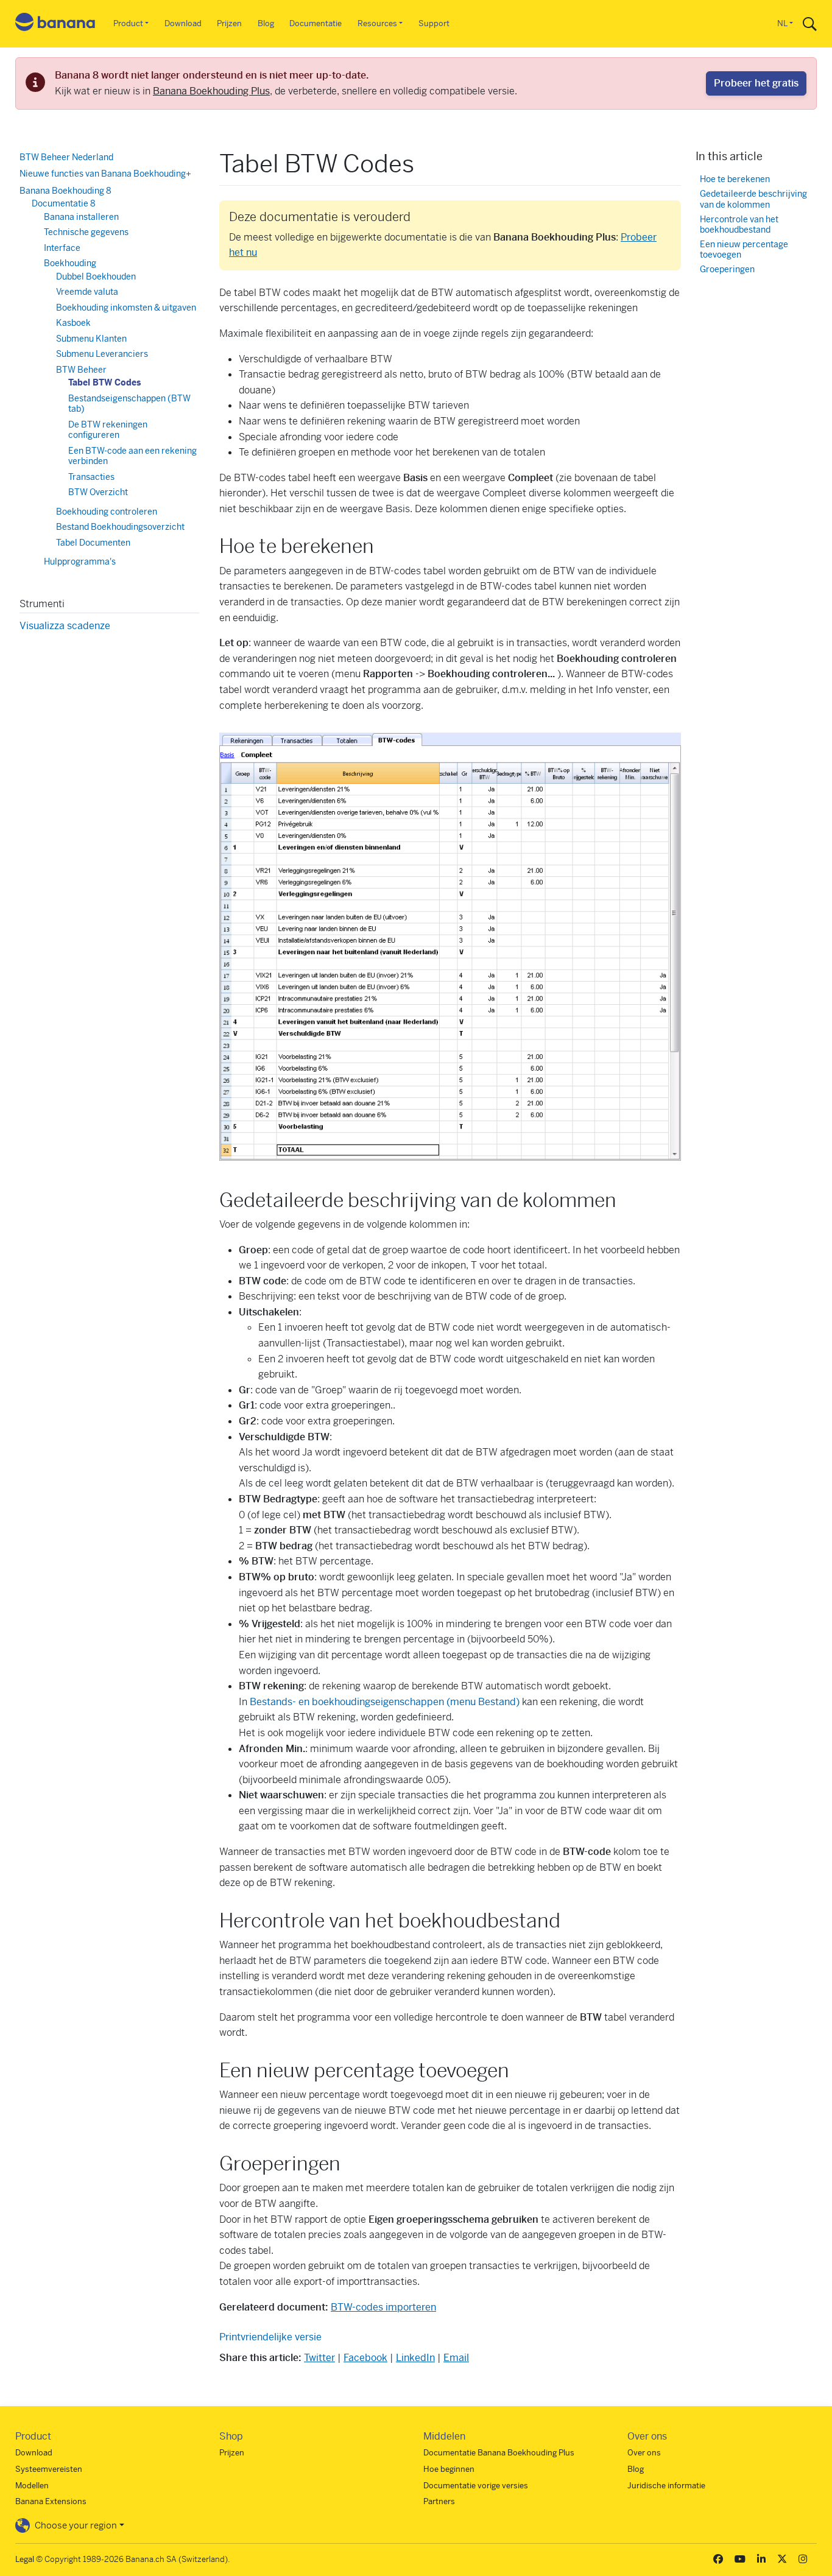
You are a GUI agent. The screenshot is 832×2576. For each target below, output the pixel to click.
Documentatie (316, 23)
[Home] (55, 24)
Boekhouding (70, 263)
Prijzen (229, 23)
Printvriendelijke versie (270, 2337)
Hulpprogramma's (80, 561)
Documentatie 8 (64, 203)
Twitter (319, 2358)
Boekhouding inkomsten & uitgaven (126, 308)
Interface (62, 248)
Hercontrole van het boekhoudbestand (739, 225)
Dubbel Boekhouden (96, 276)
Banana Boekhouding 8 (65, 191)
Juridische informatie (666, 2486)
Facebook (365, 2358)
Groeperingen (727, 269)
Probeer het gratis (756, 83)
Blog (266, 23)
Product (128, 23)
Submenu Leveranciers (102, 354)
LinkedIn (415, 2358)
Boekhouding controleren (107, 512)
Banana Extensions (51, 2501)
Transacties (91, 477)
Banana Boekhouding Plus (211, 91)
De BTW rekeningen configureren (108, 430)
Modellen (32, 2486)
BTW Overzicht (98, 492)
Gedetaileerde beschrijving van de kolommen (753, 199)
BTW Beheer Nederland (66, 157)
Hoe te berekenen (735, 179)
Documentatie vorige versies (476, 2486)
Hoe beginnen (449, 2469)
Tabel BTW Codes (104, 382)
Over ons (644, 2453)
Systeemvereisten (49, 2469)
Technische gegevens (86, 232)
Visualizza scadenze (65, 626)
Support (434, 23)
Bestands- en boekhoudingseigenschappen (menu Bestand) (385, 1702)
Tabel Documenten (93, 543)
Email (456, 2358)
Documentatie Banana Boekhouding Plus (499, 2453)
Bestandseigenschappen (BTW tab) (129, 404)
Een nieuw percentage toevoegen (744, 250)
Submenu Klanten (91, 339)
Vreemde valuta (87, 292)
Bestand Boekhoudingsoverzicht (120, 527)
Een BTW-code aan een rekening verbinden (132, 456)
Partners (439, 2501)
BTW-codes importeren (383, 2307)
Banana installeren (81, 217)
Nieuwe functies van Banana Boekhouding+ (105, 174)
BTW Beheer (81, 370)
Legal (25, 2559)
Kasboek (73, 323)
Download (183, 23)
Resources (377, 23)
